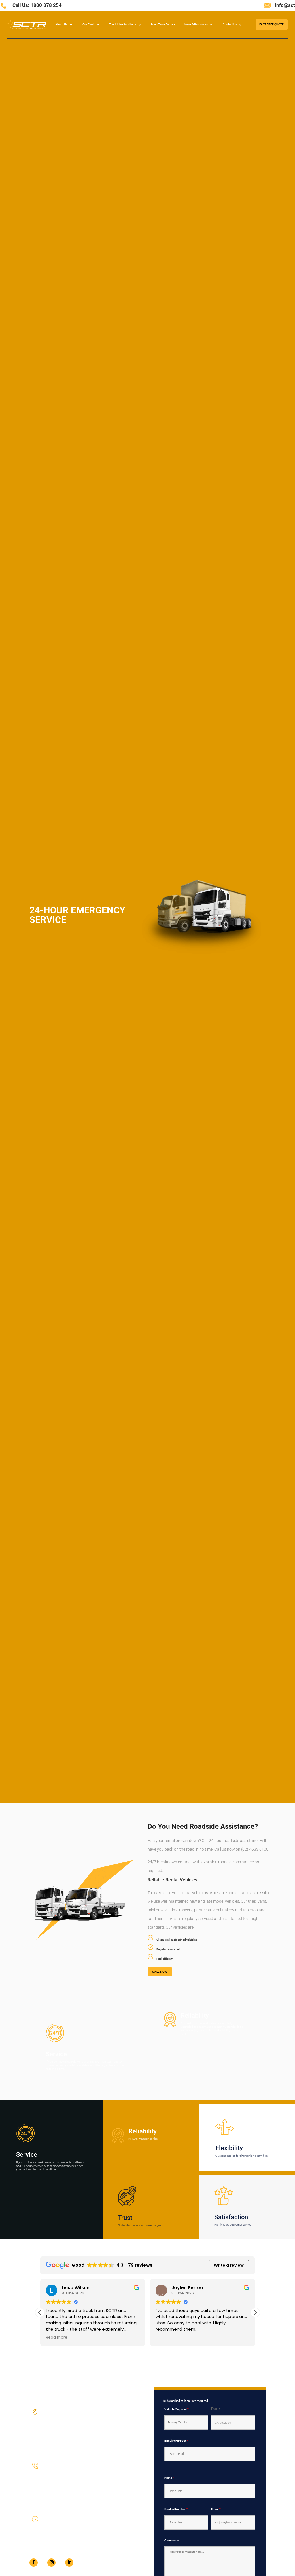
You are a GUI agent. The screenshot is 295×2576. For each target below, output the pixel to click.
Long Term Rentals (163, 24)
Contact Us (230, 24)
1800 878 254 (53, 2478)
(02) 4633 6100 (54, 2488)
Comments (172, 2540)
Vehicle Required (177, 2409)
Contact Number (176, 2509)
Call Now (160, 1972)
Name (169, 2478)
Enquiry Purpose (176, 2441)
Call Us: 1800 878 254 (37, 5)
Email (216, 2509)
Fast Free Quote (272, 24)
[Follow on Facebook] (34, 2563)
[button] (255, 2313)
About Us (61, 24)
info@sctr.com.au (56, 2499)
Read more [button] (57, 2338)
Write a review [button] (229, 2265)
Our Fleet (88, 24)
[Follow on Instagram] (51, 2563)
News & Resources (196, 24)
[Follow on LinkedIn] (69, 2563)
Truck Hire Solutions (123, 24)
